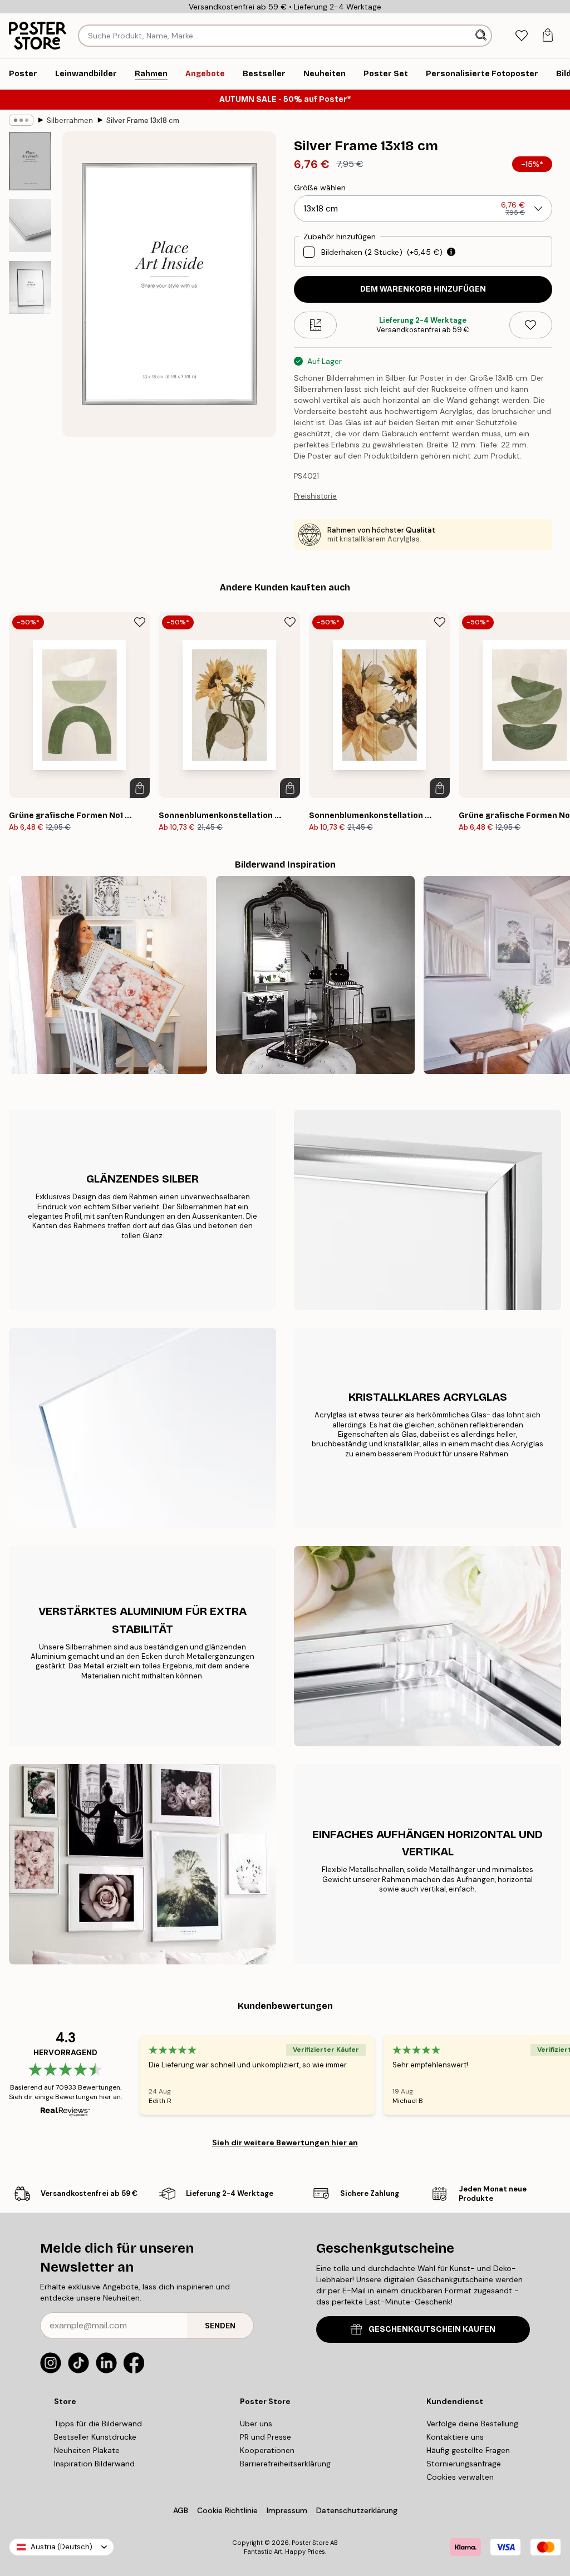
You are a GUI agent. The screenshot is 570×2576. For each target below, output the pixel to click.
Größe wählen (320, 188)
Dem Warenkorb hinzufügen (423, 289)
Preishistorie (315, 496)
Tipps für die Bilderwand (98, 2424)
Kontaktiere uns (455, 2437)
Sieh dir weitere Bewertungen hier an (285, 2142)
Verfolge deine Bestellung (472, 2424)
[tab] (521, 36)
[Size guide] (315, 325)
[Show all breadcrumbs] (21, 120)
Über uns (256, 2424)
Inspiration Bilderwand (94, 2464)
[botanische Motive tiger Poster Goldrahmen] (108, 975)
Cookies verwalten (460, 2477)
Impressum (287, 2510)
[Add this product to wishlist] (531, 325)
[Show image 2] (30, 226)
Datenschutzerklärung (357, 2510)
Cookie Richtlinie (227, 2510)
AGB (181, 2510)
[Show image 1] (30, 161)
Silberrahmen (70, 120)
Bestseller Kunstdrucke (95, 2437)
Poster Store (310, 2543)
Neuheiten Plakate (87, 2450)
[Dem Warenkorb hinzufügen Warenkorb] (140, 788)
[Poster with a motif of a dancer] (315, 975)
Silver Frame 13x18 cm (143, 120)
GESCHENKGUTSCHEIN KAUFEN (432, 2329)
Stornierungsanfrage (464, 2464)
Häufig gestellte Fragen (468, 2450)
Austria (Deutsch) (62, 2547)
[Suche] (482, 36)
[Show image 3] (30, 287)
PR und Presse (266, 2437)
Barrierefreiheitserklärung (285, 2464)
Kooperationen (267, 2450)
